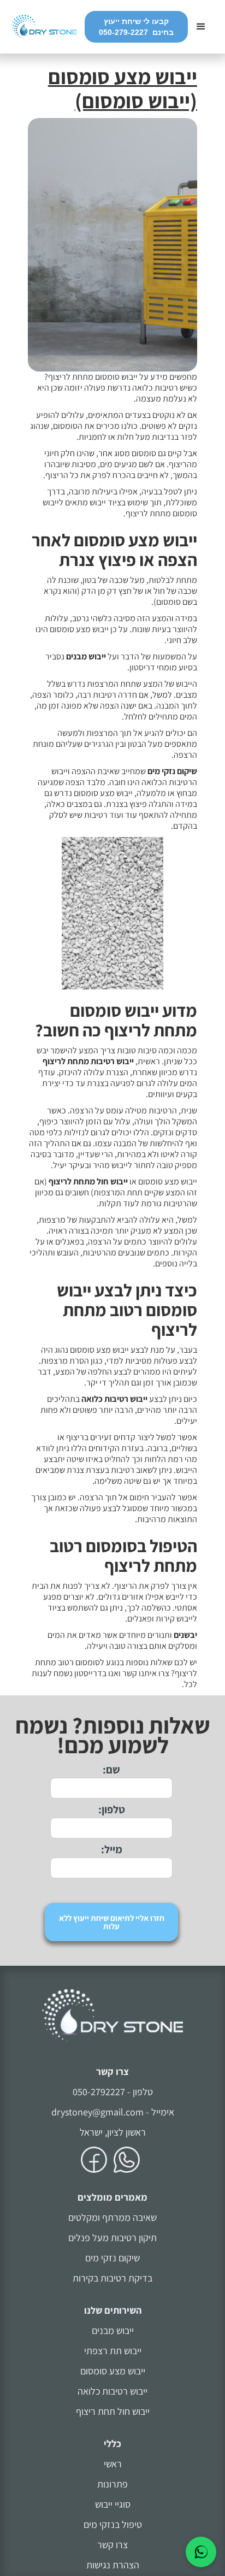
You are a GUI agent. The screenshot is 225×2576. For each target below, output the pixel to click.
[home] (48, 27)
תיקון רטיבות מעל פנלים (112, 2238)
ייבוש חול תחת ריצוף (113, 2411)
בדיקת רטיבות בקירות (112, 2278)
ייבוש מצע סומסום (113, 2371)
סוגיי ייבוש (113, 2504)
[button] (201, 27)
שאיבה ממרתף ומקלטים (112, 2217)
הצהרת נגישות (113, 2565)
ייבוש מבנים (113, 2330)
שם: (111, 1770)
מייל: (112, 1849)
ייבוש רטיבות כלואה (112, 2391)
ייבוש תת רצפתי (113, 2351)
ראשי (113, 2464)
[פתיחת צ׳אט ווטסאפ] (201, 2552)
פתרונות (112, 2484)
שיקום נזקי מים (112, 2258)
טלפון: (112, 1809)
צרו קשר (112, 2071)
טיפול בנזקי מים (113, 2524)
